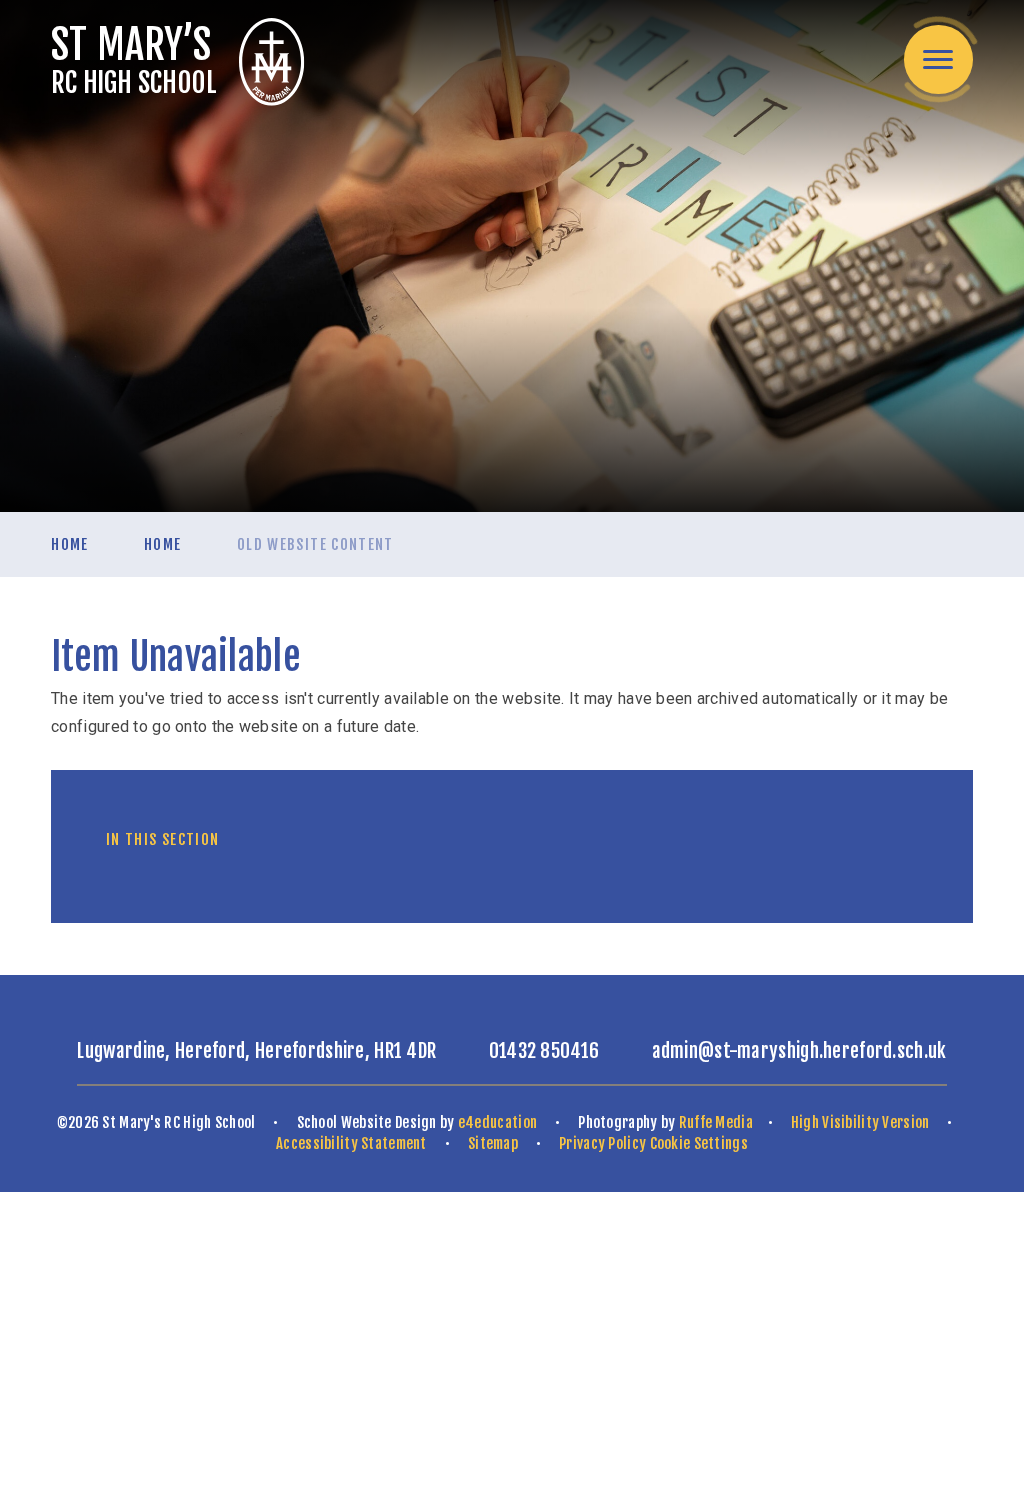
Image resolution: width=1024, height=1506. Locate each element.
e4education (497, 1122)
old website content (315, 544)
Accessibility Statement (351, 1143)
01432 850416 (544, 1051)
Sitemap (493, 1143)
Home (69, 544)
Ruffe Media (716, 1122)
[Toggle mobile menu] (938, 59)
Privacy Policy (602, 1143)
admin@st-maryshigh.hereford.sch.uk (799, 1051)
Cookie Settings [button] (699, 1143)
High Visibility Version (860, 1122)
